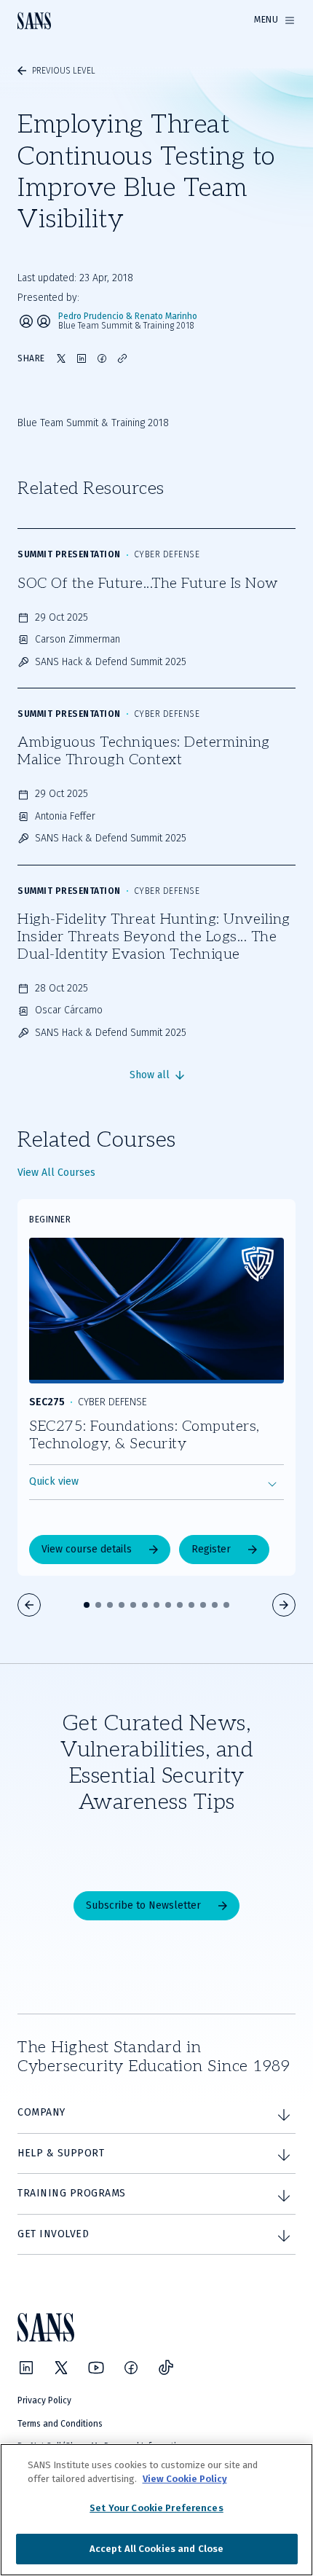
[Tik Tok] (166, 2368)
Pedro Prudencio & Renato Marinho (128, 317)
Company (41, 2112)
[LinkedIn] (26, 2368)
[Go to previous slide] (29, 1605)
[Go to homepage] (34, 21)
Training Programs (72, 2193)
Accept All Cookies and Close (157, 2549)
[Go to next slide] (284, 1605)
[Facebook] (131, 2368)
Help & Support (61, 2153)
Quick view (54, 1481)
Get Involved (53, 2234)
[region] (156, 2510)
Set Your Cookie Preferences (156, 2508)
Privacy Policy (44, 2400)
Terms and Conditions (60, 2424)
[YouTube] (96, 2368)
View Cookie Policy (185, 2479)
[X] (61, 2368)
